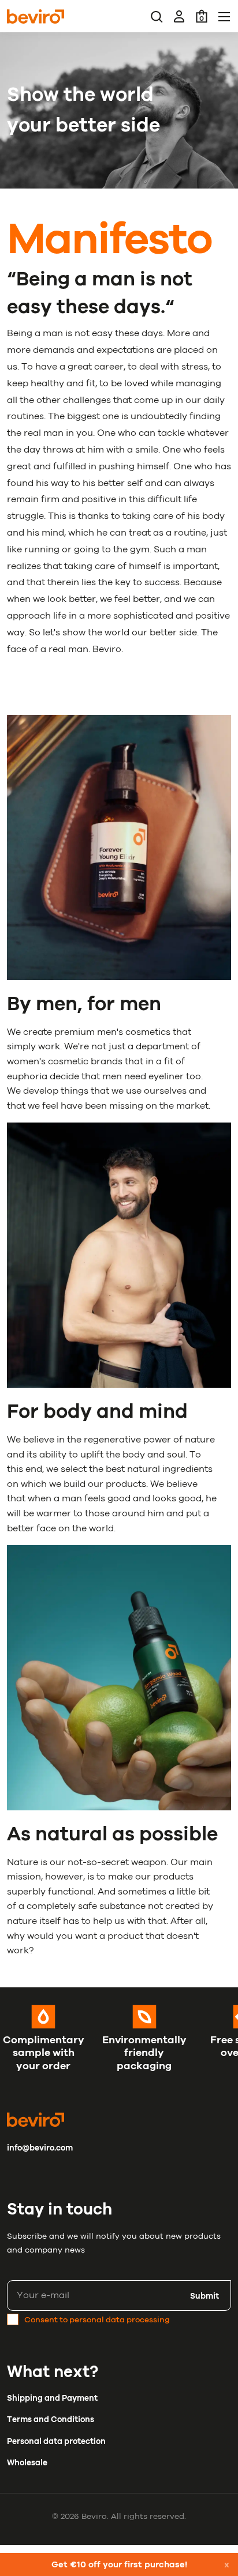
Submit (204, 2296)
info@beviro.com (40, 2148)
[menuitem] (157, 16)
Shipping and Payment (52, 2398)
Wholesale (27, 2463)
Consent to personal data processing (97, 2320)
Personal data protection (56, 2441)
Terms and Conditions (51, 2419)
